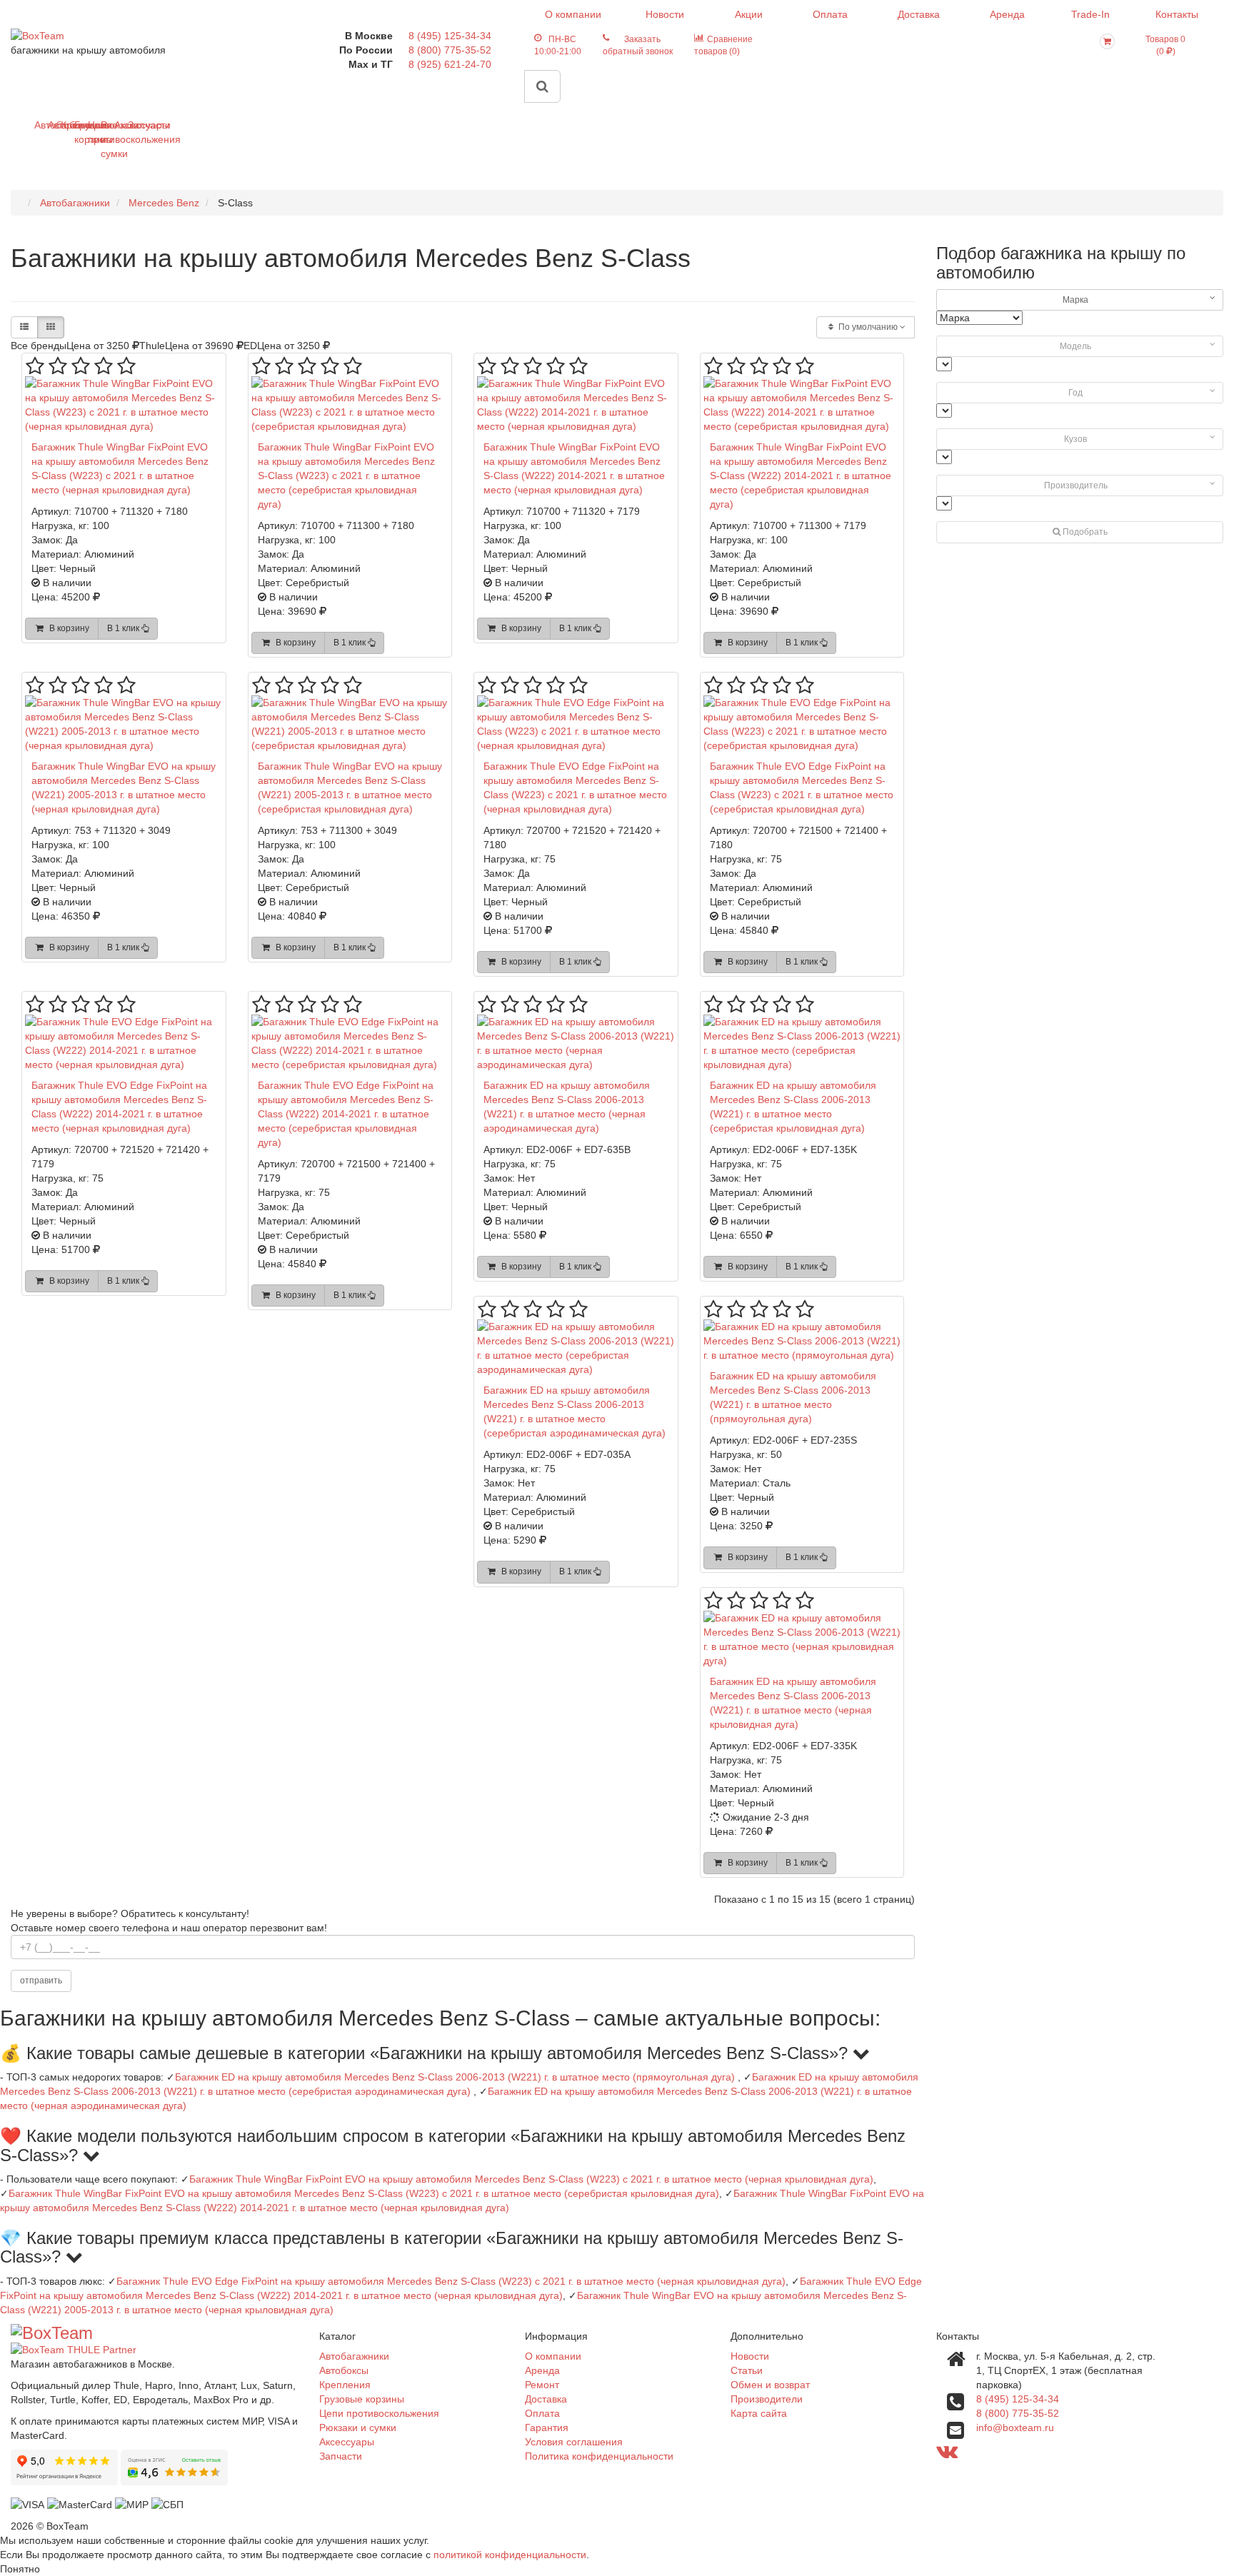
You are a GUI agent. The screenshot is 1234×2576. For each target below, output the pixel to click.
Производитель (1076, 485)
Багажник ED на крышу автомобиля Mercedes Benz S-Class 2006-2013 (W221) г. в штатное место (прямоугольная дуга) (455, 2077)
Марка (1075, 300)
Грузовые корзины (80, 132)
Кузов (1075, 439)
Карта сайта (759, 2413)
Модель (1075, 346)
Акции (749, 14)
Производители (767, 2399)
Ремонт (542, 2385)
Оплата (830, 14)
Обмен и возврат (770, 2385)
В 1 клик (124, 628)
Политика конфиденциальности (599, 2456)
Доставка (919, 14)
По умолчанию (868, 327)
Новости (665, 14)
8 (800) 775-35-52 (450, 50)
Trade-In (1090, 14)
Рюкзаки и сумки (106, 139)
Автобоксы (53, 125)
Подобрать (1084, 532)
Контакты (1177, 14)
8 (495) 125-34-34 (450, 36)
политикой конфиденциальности (510, 2555)
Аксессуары (120, 125)
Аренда (1007, 14)
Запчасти (133, 125)
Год (1075, 393)
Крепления (66, 125)
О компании (573, 14)
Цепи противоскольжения (93, 132)
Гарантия (547, 2427)
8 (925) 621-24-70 (450, 64)
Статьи (747, 2370)
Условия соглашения (574, 2442)
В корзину (67, 628)
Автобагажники (40, 125)
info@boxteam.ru (1015, 2427)
